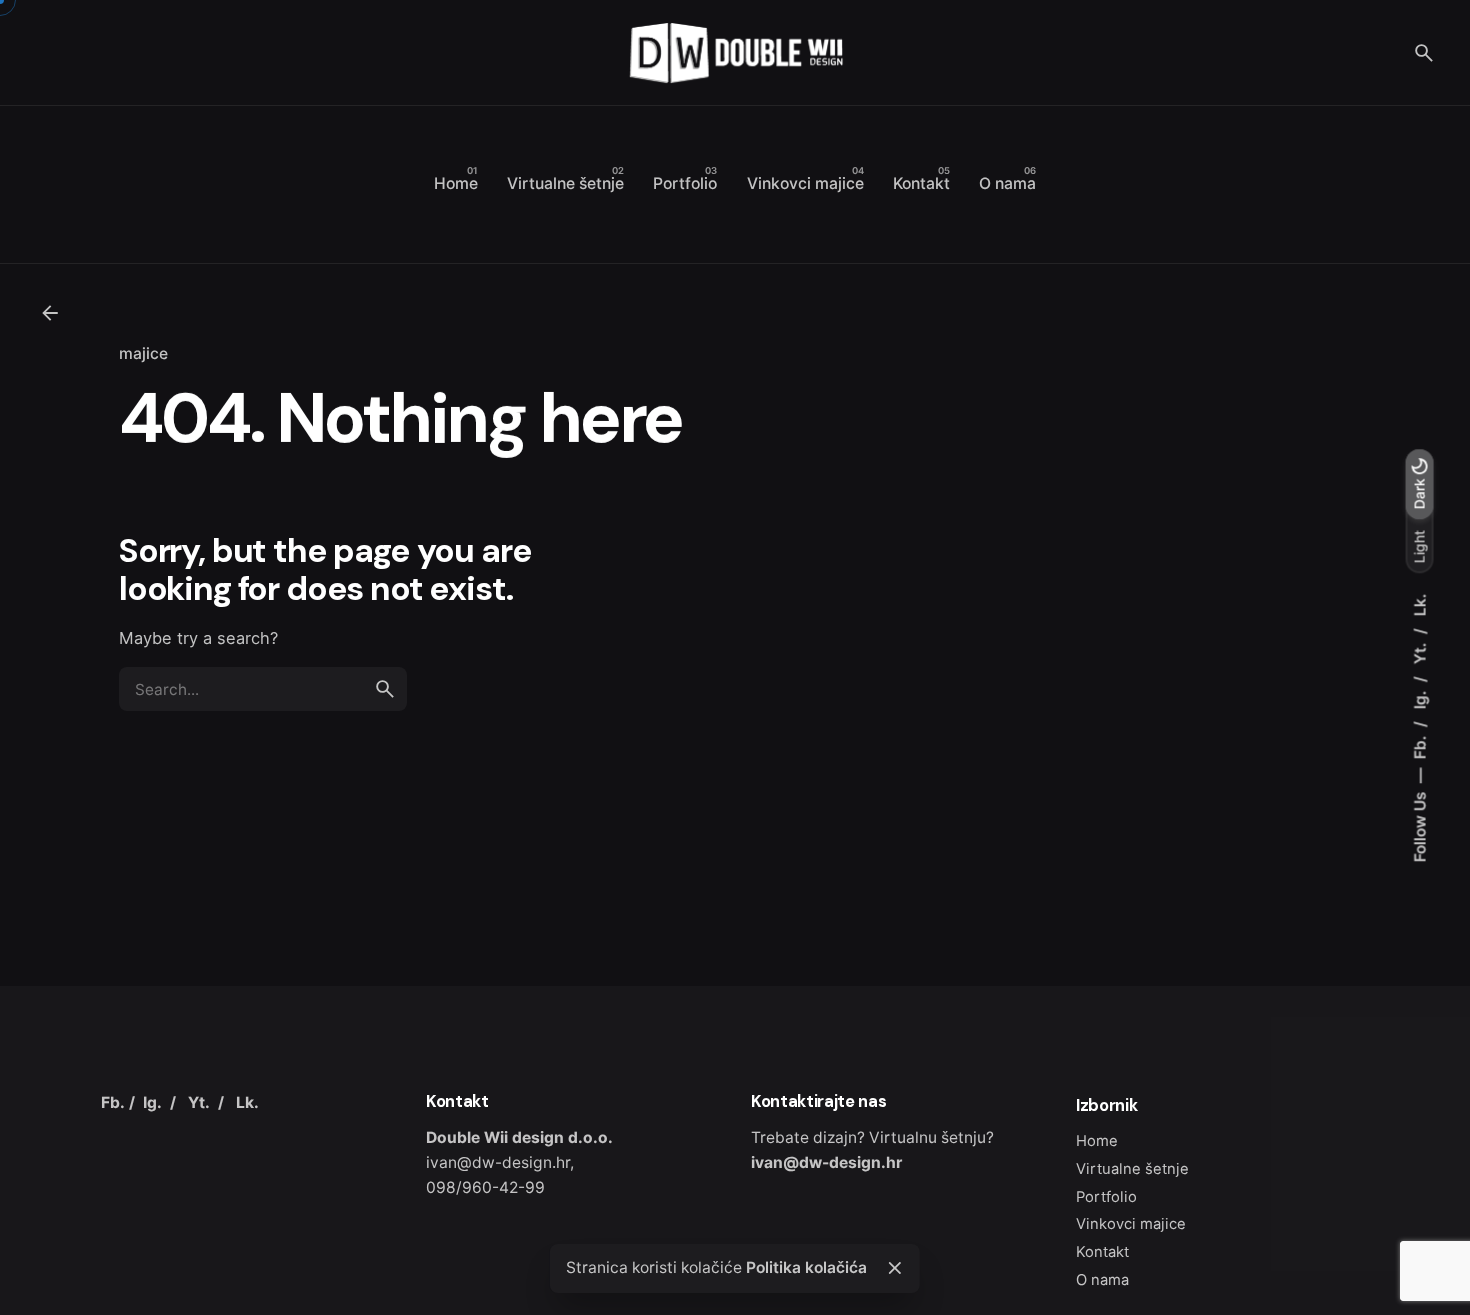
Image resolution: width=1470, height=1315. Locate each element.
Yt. (1420, 651)
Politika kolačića (806, 1267)
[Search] (1424, 53)
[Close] (895, 1268)
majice (143, 353)
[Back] (50, 313)
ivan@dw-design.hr (826, 1162)
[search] (385, 689)
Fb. (1420, 745)
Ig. (1420, 697)
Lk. (1420, 604)
